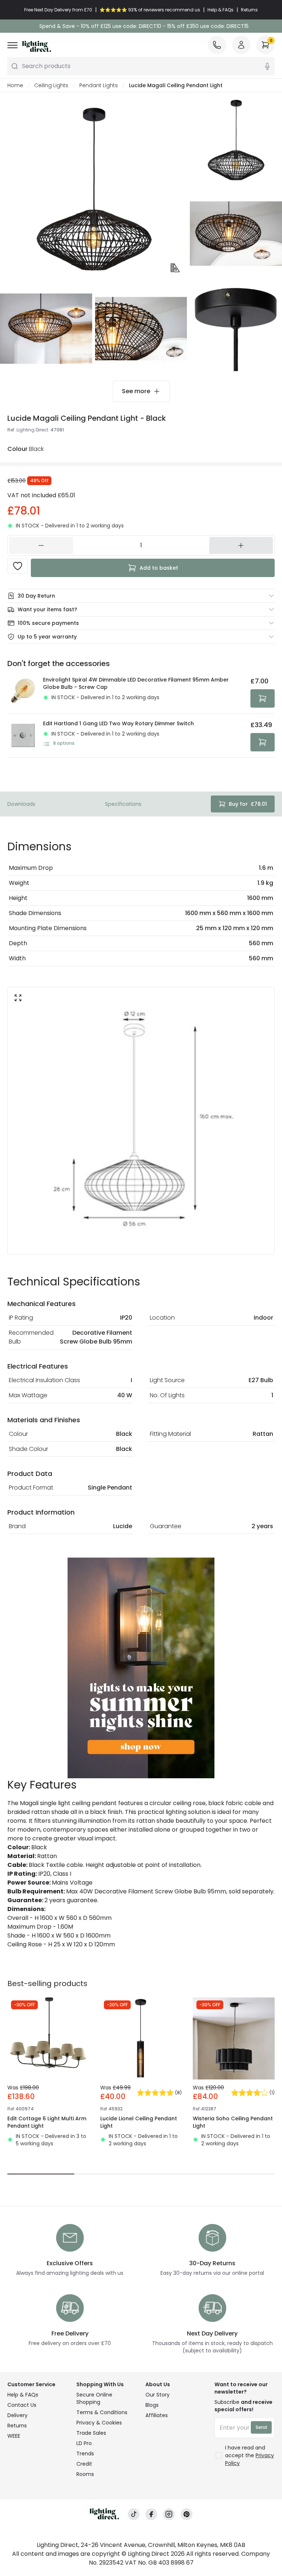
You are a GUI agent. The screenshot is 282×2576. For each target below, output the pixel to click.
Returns (17, 2426)
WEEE (14, 2436)
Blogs (152, 2405)
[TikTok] (134, 2514)
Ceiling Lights (51, 85)
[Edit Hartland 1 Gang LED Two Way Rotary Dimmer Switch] (23, 736)
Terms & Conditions (102, 2412)
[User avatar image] (241, 45)
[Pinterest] (187, 2514)
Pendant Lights (99, 85)
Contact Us (22, 2405)
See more (136, 391)
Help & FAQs (23, 2395)
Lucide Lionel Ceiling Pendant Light (139, 2122)
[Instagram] (169, 2514)
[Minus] (41, 545)
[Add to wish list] (18, 566)
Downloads (21, 804)
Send (261, 2427)
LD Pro (84, 2443)
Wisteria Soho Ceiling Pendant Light (233, 2122)
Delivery (17, 2415)
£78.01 (248, 804)
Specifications (123, 804)
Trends (85, 2454)
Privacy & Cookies (99, 2423)
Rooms (85, 2474)
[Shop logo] (37, 46)
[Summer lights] (141, 1668)
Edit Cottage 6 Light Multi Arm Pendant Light (47, 2122)
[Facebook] (151, 2514)
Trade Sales (91, 2433)
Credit (84, 2464)
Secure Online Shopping (94, 2398)
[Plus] (241, 545)
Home (15, 85)
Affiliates (157, 2415)
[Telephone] (217, 45)
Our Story (158, 2395)
